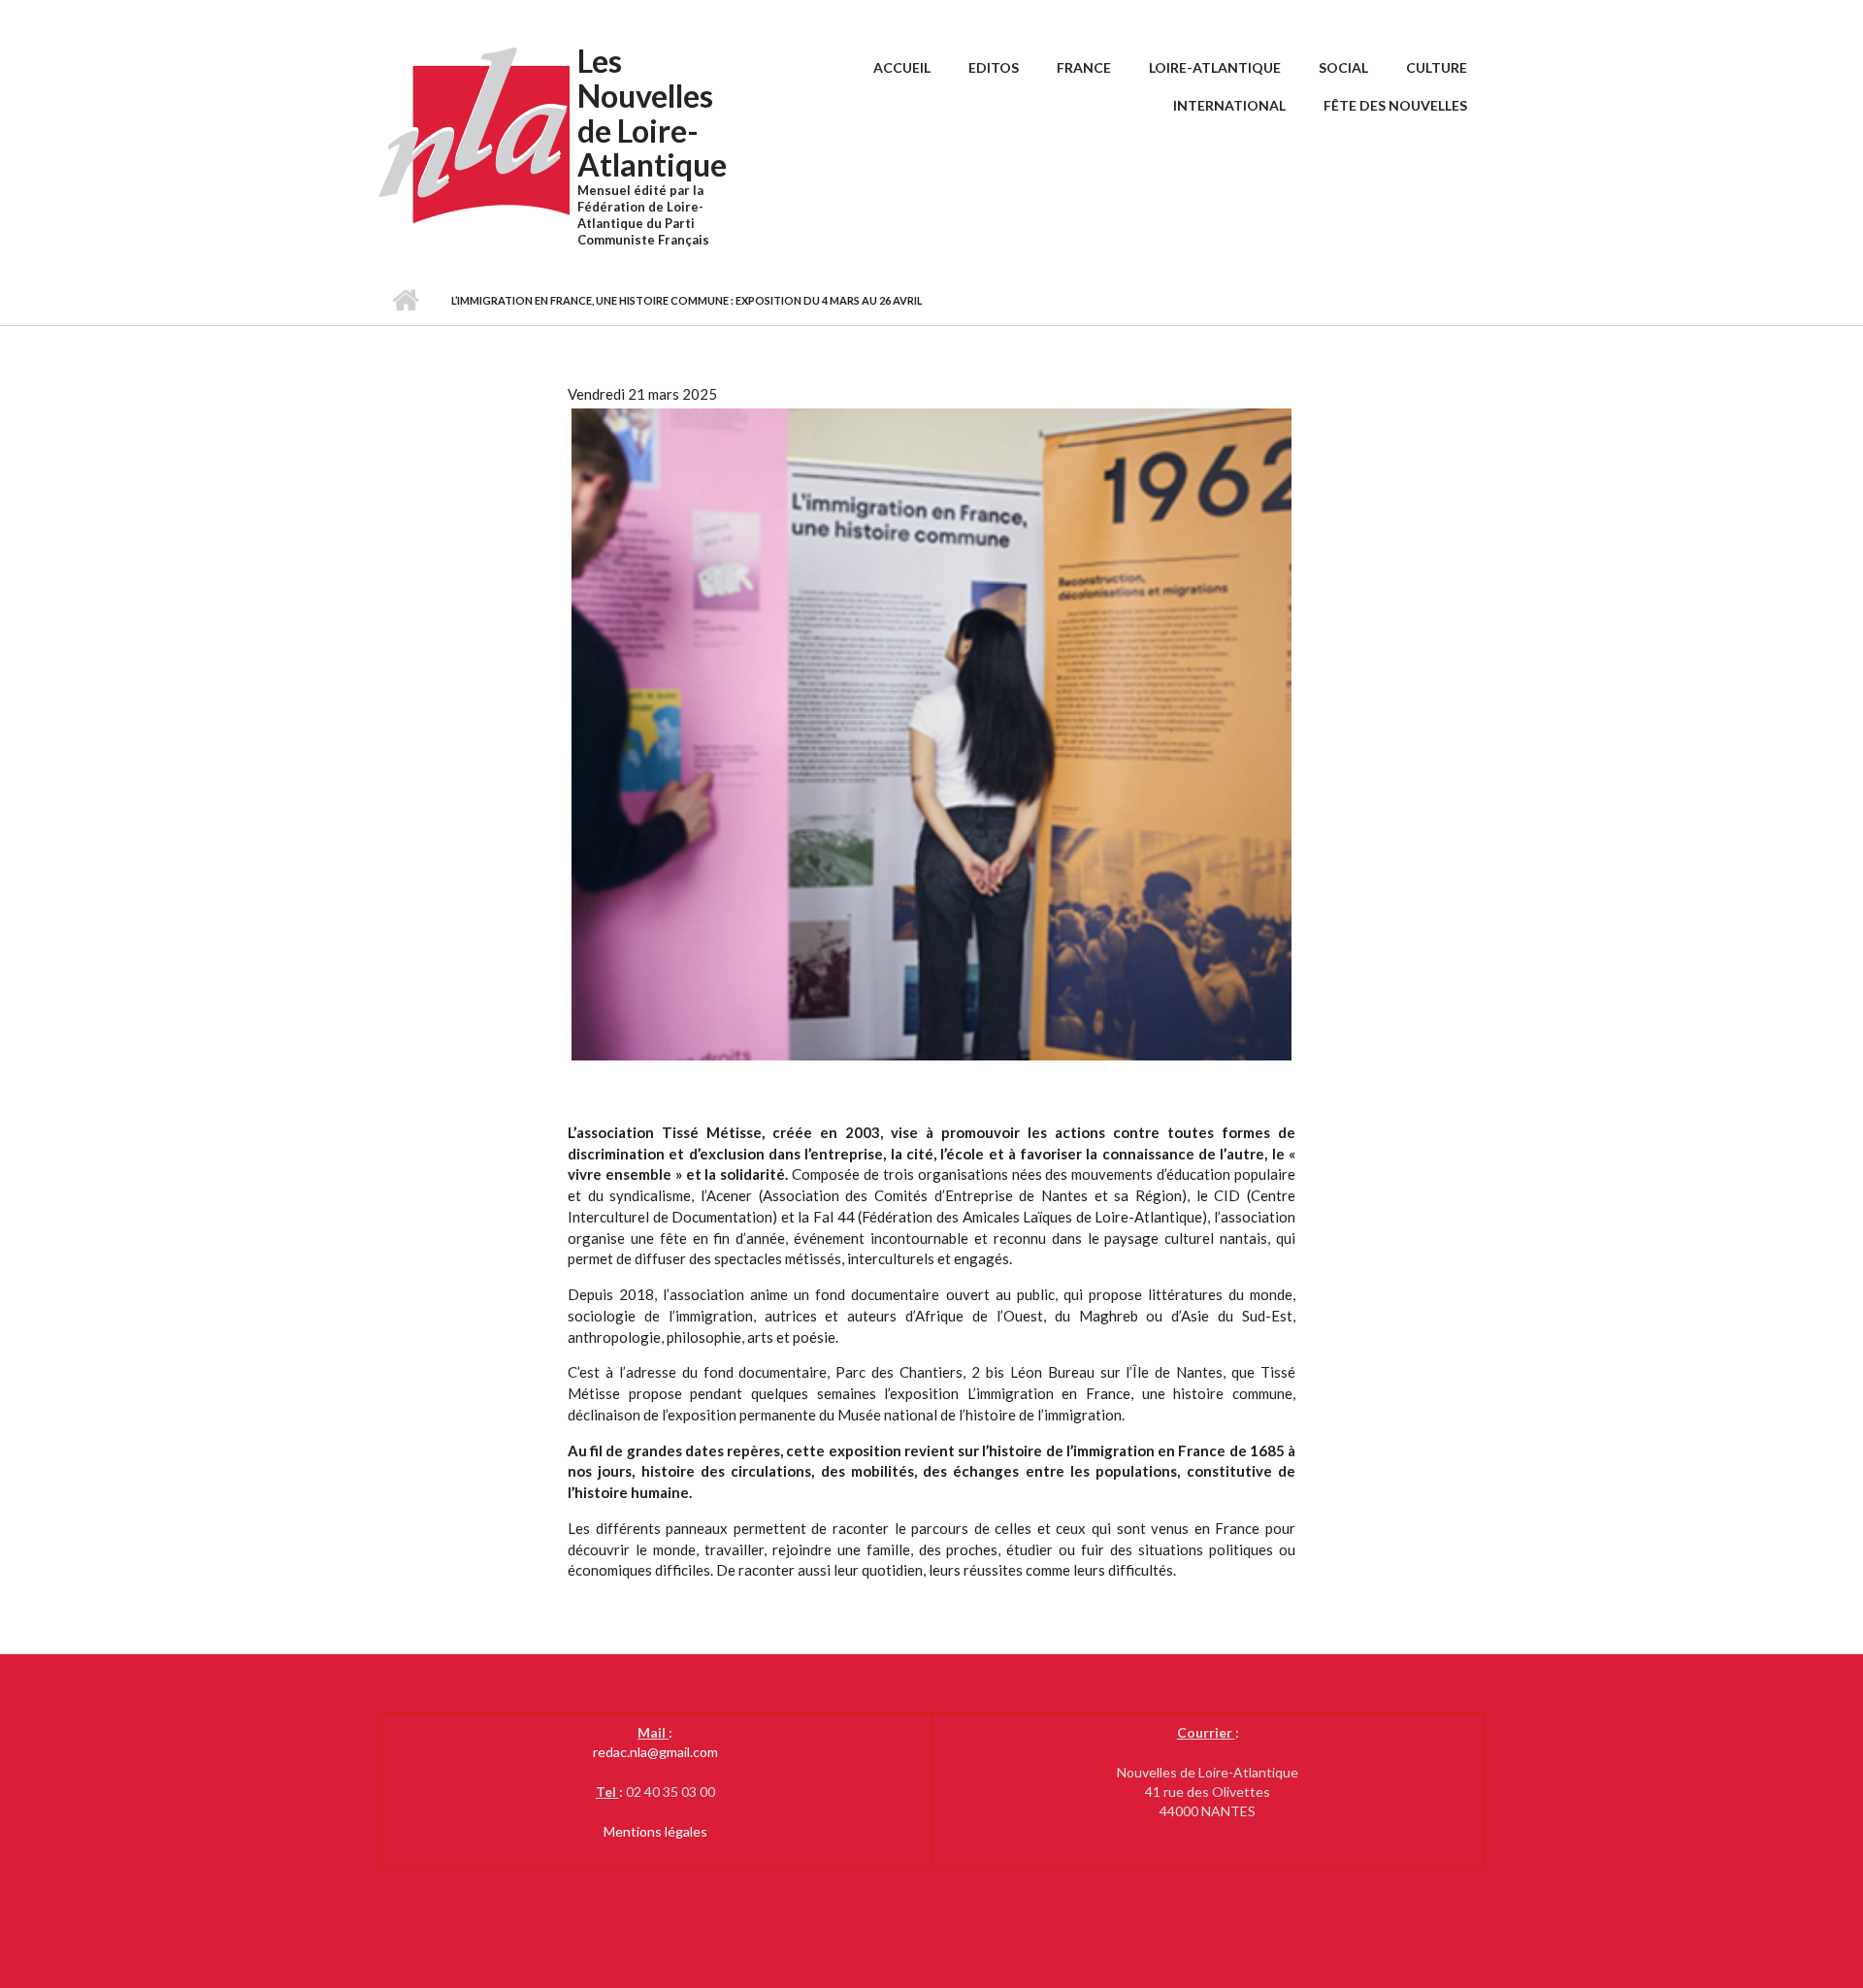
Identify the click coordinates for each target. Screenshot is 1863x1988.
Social (1343, 67)
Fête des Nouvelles (1395, 105)
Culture (1437, 67)
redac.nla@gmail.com (655, 1752)
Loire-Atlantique (1215, 67)
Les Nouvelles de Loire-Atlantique (652, 113)
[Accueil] (475, 134)
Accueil (902, 67)
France (1084, 67)
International (1229, 105)
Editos (994, 67)
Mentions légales (655, 1831)
